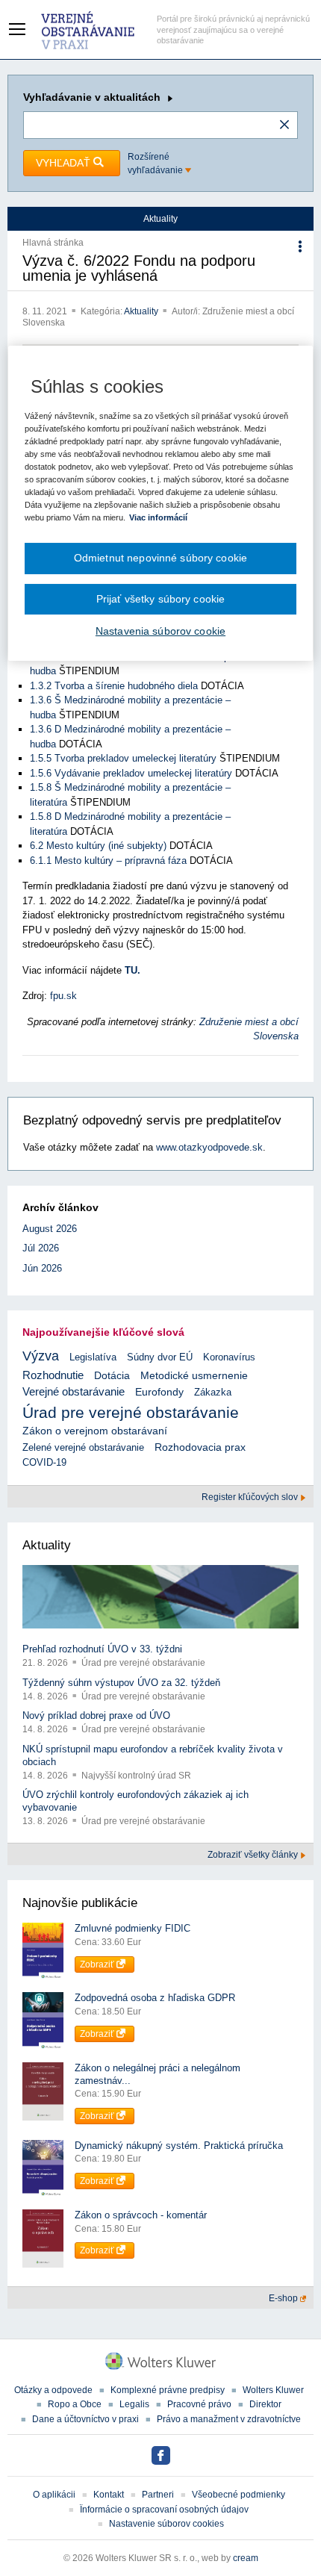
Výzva (41, 1356)
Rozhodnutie (53, 1375)
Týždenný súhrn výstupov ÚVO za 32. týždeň (121, 1683)
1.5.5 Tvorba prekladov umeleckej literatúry (123, 758)
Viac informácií (158, 517)
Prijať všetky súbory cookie (161, 599)
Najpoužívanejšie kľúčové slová (103, 1332)
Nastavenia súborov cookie (160, 631)
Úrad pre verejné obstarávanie (131, 1412)
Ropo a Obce (75, 2404)
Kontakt (109, 2495)
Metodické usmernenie (194, 1376)
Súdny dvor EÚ (160, 1357)
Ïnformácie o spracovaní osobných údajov (164, 2510)
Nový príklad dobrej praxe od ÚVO (96, 1715)
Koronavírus (229, 1357)
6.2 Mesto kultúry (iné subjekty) (98, 846)
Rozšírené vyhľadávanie (156, 164)
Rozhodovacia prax (200, 1447)
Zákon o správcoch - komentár (141, 2215)
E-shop (284, 2298)
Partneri (158, 2495)
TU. (133, 970)
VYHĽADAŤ (65, 163)
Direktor (265, 2404)
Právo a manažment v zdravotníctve (229, 2419)
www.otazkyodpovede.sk (209, 1147)
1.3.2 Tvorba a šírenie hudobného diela (114, 686)
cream (246, 2558)
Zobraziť (98, 1964)
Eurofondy (159, 1392)
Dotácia (112, 1376)
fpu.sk (63, 996)
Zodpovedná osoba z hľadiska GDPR (155, 1998)
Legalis (134, 2404)
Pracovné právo (199, 2404)
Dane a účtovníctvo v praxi (85, 2419)
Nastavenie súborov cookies (166, 2524)
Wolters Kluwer (273, 2390)
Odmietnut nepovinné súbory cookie (160, 558)
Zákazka (213, 1392)
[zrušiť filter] (284, 125)
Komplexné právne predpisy (168, 2390)
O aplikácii (54, 2495)
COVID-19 (44, 1462)
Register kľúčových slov (251, 1497)
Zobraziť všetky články (254, 1855)
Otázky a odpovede (53, 2390)
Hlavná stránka (53, 243)
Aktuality (142, 311)
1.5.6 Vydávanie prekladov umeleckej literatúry (131, 773)
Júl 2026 (41, 1248)
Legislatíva (93, 1357)
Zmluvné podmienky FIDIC (133, 1928)
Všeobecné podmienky (239, 2495)
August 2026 (50, 1229)
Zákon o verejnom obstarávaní (95, 1431)
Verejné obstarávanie (74, 1391)
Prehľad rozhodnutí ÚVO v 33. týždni (102, 1649)
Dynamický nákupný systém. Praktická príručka (179, 2146)
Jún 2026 (42, 1268)
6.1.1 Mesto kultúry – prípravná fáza (108, 861)
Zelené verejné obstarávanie (83, 1447)
